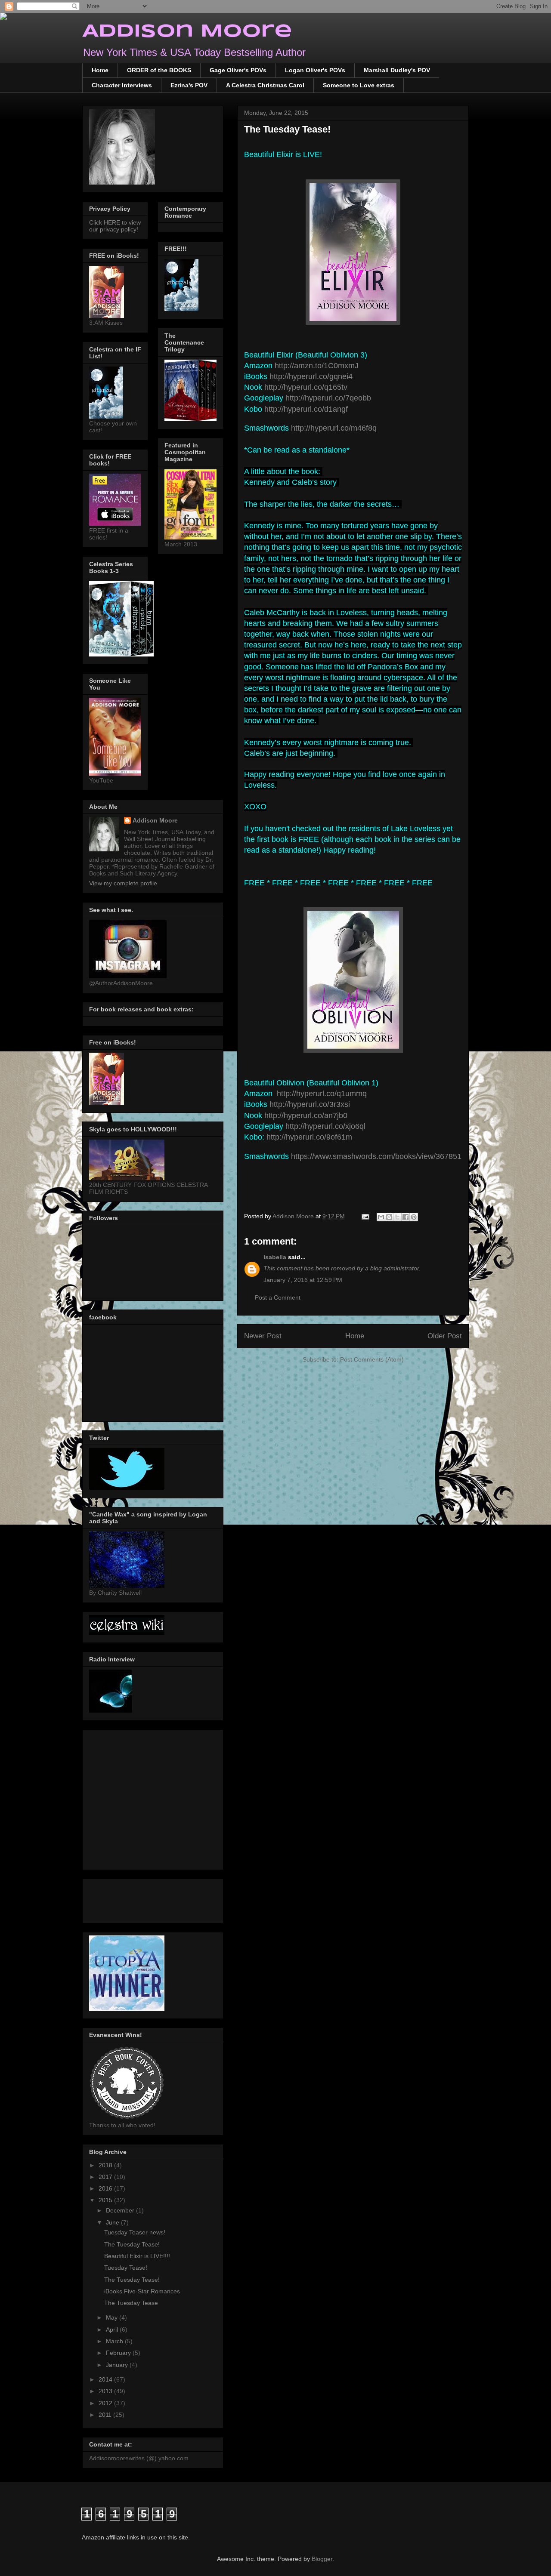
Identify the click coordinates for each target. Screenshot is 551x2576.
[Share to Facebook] (406, 1217)
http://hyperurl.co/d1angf (306, 409)
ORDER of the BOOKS (159, 70)
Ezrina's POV (189, 85)
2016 (106, 2188)
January (118, 2365)
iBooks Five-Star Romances (142, 2291)
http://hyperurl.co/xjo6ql (325, 1126)
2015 (106, 2200)
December (121, 2210)
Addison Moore (187, 32)
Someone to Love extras (359, 85)
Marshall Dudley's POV (397, 70)
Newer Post (263, 1336)
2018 (106, 2165)
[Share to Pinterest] (414, 1217)
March (115, 2341)
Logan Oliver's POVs (315, 70)
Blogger (322, 2559)
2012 (106, 2403)
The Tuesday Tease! (132, 2244)
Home (100, 70)
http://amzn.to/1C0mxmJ (317, 366)
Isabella (276, 1257)
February (119, 2353)
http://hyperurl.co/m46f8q (334, 428)
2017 (106, 2177)
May (113, 2317)
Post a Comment (278, 1297)
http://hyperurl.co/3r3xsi (310, 1104)
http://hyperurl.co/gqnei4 (311, 376)
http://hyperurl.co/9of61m (309, 1137)
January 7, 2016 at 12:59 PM (303, 1280)
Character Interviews (122, 85)
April (113, 2329)
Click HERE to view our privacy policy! (115, 226)
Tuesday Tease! (126, 2268)
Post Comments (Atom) (372, 1359)
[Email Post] (365, 1216)
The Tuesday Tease (131, 2303)
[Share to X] (397, 1217)
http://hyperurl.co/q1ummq (322, 1094)
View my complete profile (123, 883)
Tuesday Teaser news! (135, 2232)
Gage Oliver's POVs (238, 70)
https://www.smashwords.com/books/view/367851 (376, 1156)
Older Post (445, 1336)
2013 (106, 2391)
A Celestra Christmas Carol (265, 85)
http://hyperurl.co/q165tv (306, 387)
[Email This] (381, 1217)
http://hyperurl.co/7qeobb (328, 398)
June (113, 2222)
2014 (106, 2379)
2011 (106, 2415)
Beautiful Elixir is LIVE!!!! (137, 2256)
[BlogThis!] (389, 1217)
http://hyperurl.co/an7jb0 (306, 1115)
